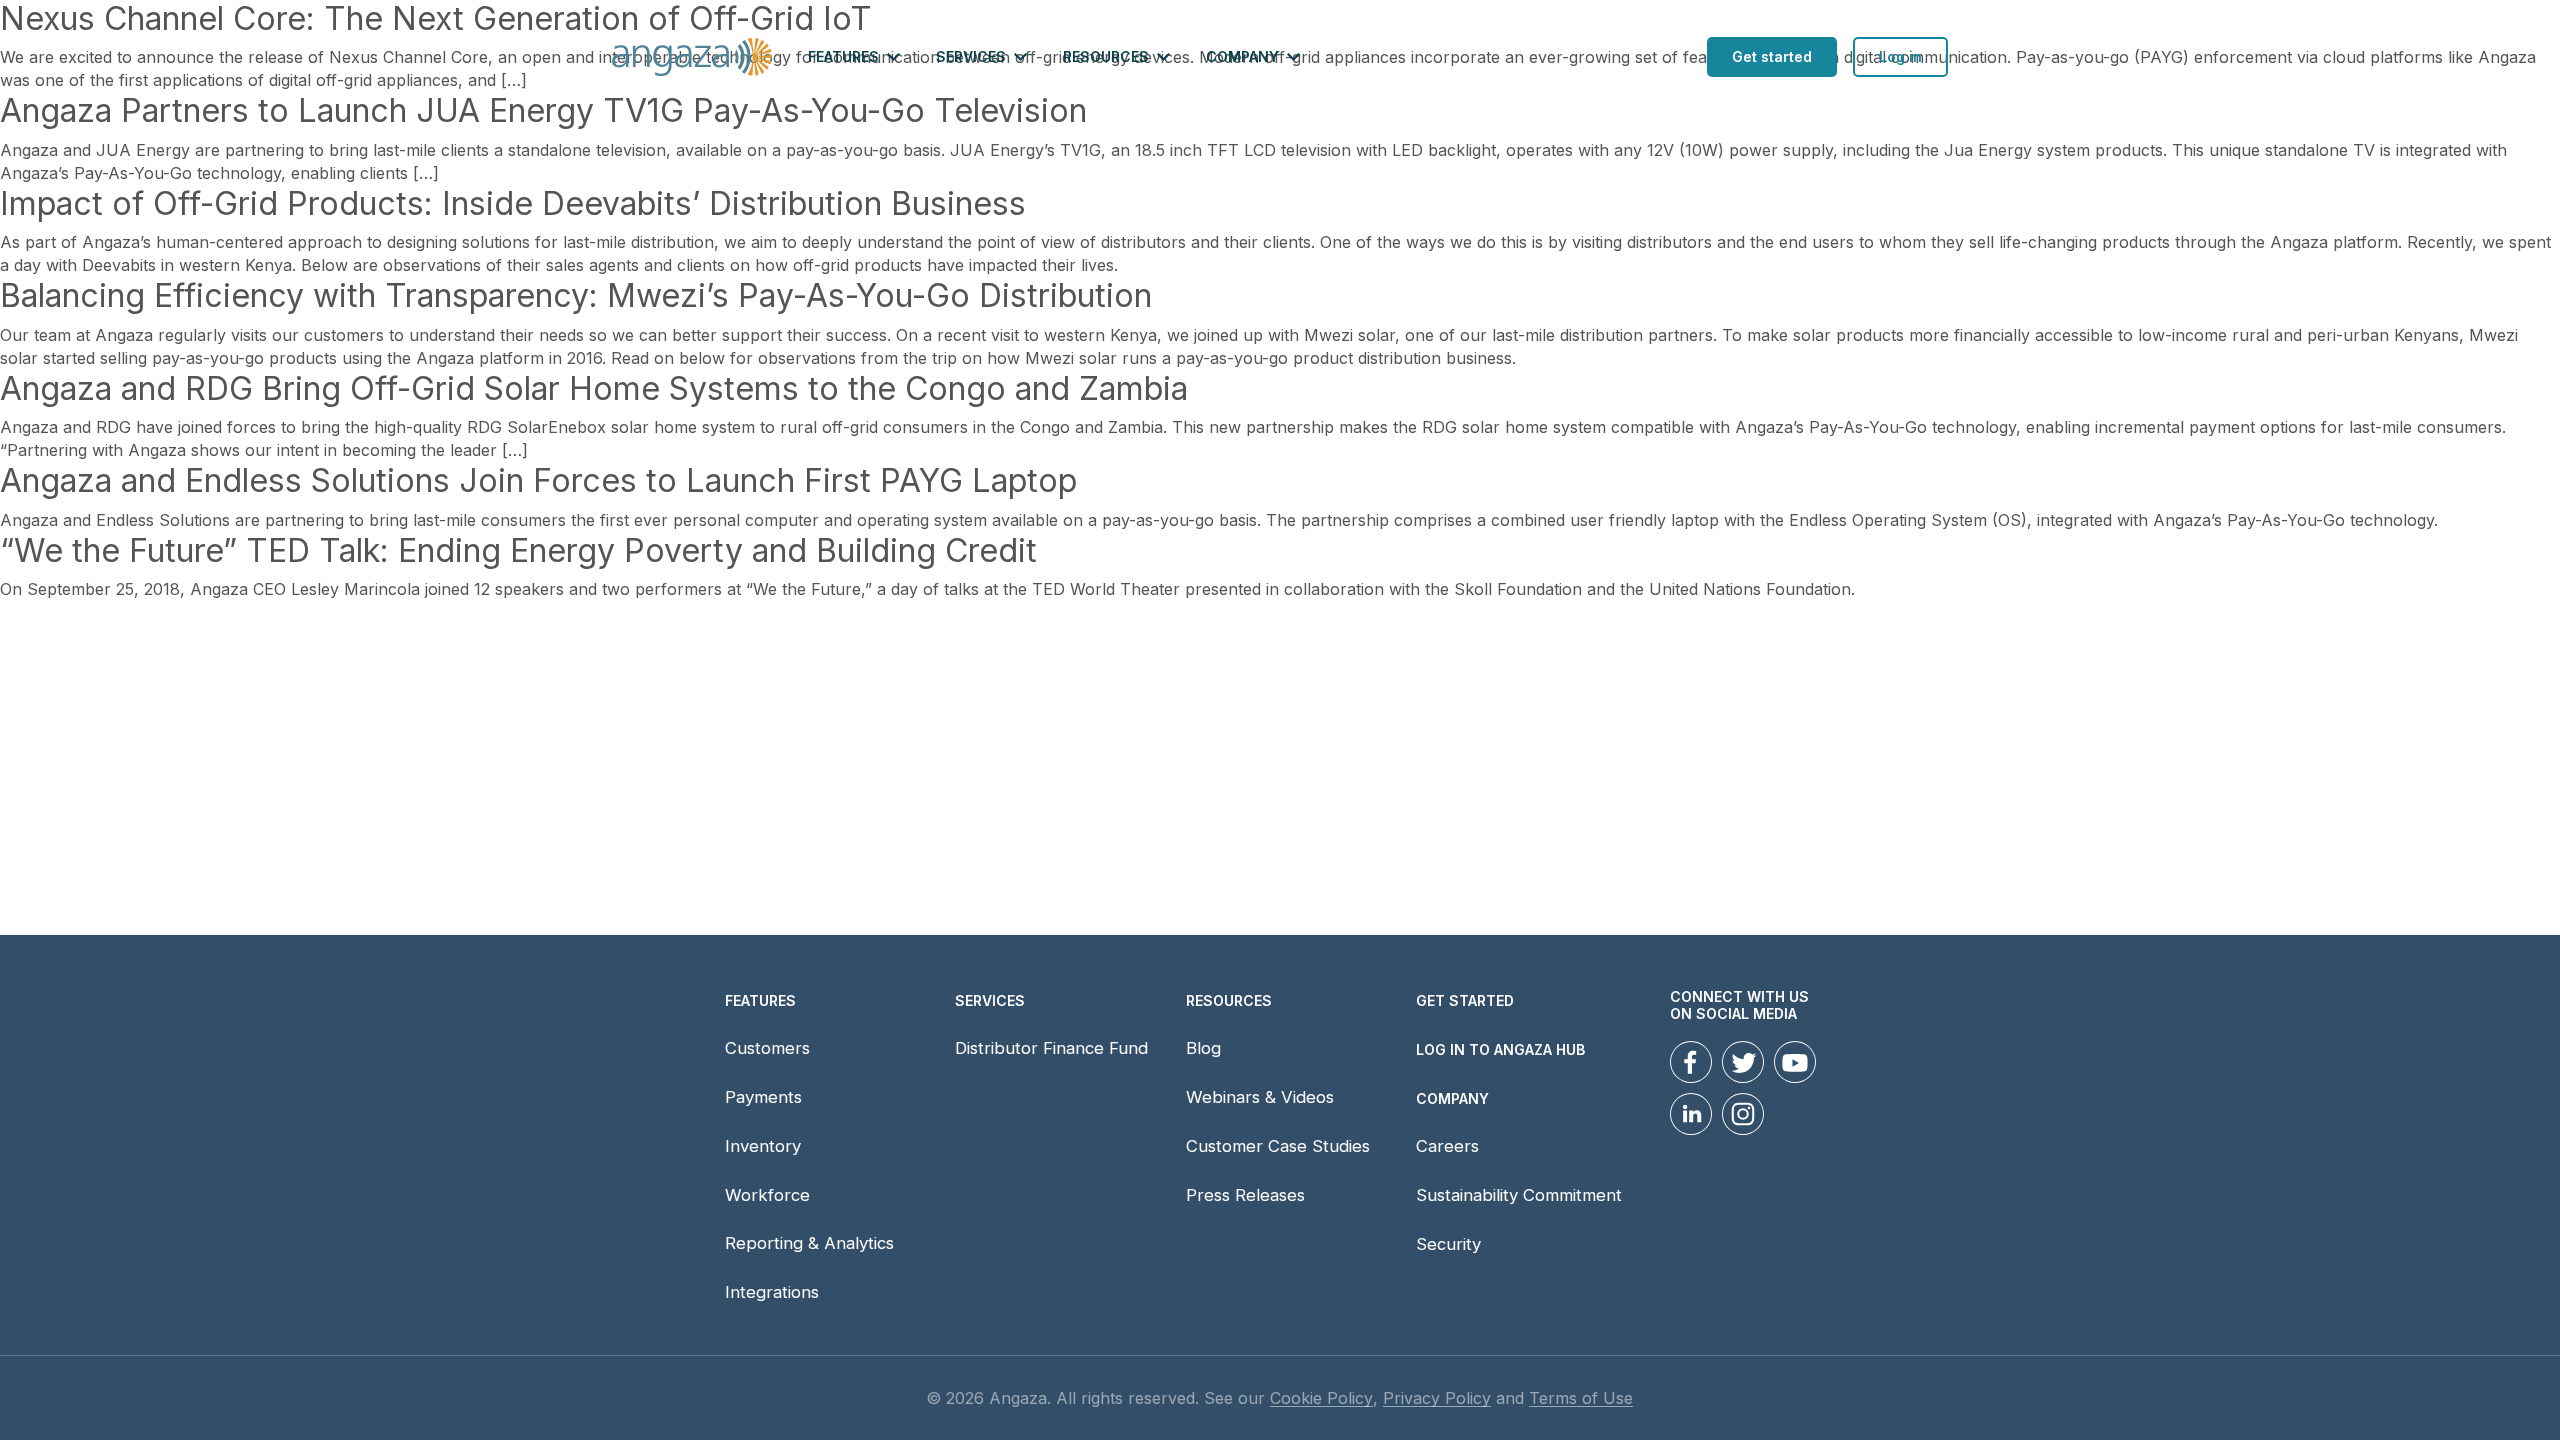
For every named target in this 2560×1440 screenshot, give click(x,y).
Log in (1900, 56)
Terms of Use (1581, 1398)
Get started (1772, 56)
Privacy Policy (1437, 1398)
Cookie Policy (1321, 1398)
